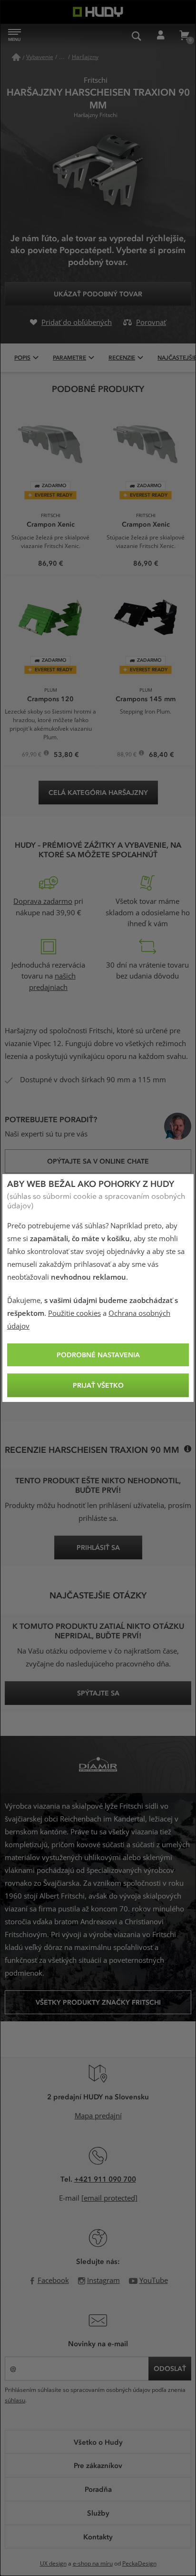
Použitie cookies (74, 1313)
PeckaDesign (139, 2564)
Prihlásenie (160, 36)
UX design (53, 2564)
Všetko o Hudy (98, 2442)
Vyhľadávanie (137, 36)
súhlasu (15, 2400)
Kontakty (98, 2537)
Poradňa (98, 2489)
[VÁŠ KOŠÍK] (184, 36)
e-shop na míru (93, 2564)
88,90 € (127, 755)
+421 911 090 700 (105, 2179)
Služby (98, 2513)
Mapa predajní (98, 2116)
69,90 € (32, 755)
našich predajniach (52, 982)
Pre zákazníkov (98, 2465)
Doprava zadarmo (43, 901)
